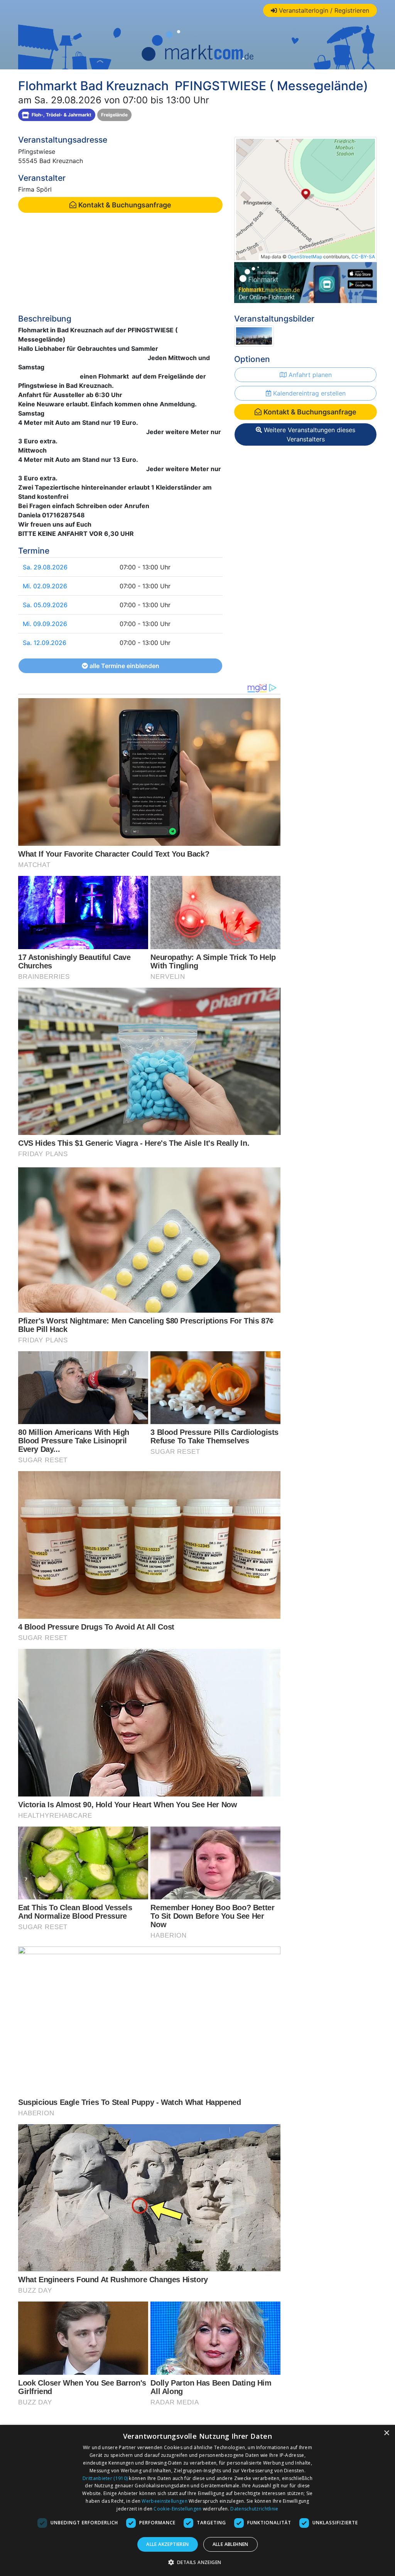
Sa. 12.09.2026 (45, 643)
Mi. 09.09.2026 (45, 624)
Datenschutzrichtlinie (254, 2509)
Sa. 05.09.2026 (45, 605)
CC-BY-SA (363, 257)
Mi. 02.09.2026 (45, 586)
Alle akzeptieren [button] (167, 2544)
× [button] (386, 2433)
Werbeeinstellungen (164, 2501)
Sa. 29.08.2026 (45, 567)
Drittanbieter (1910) (105, 2478)
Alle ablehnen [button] (230, 2544)
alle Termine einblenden (124, 666)
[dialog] (197, 2500)
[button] (198, 2562)
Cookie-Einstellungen (177, 2509)
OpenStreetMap (305, 257)
